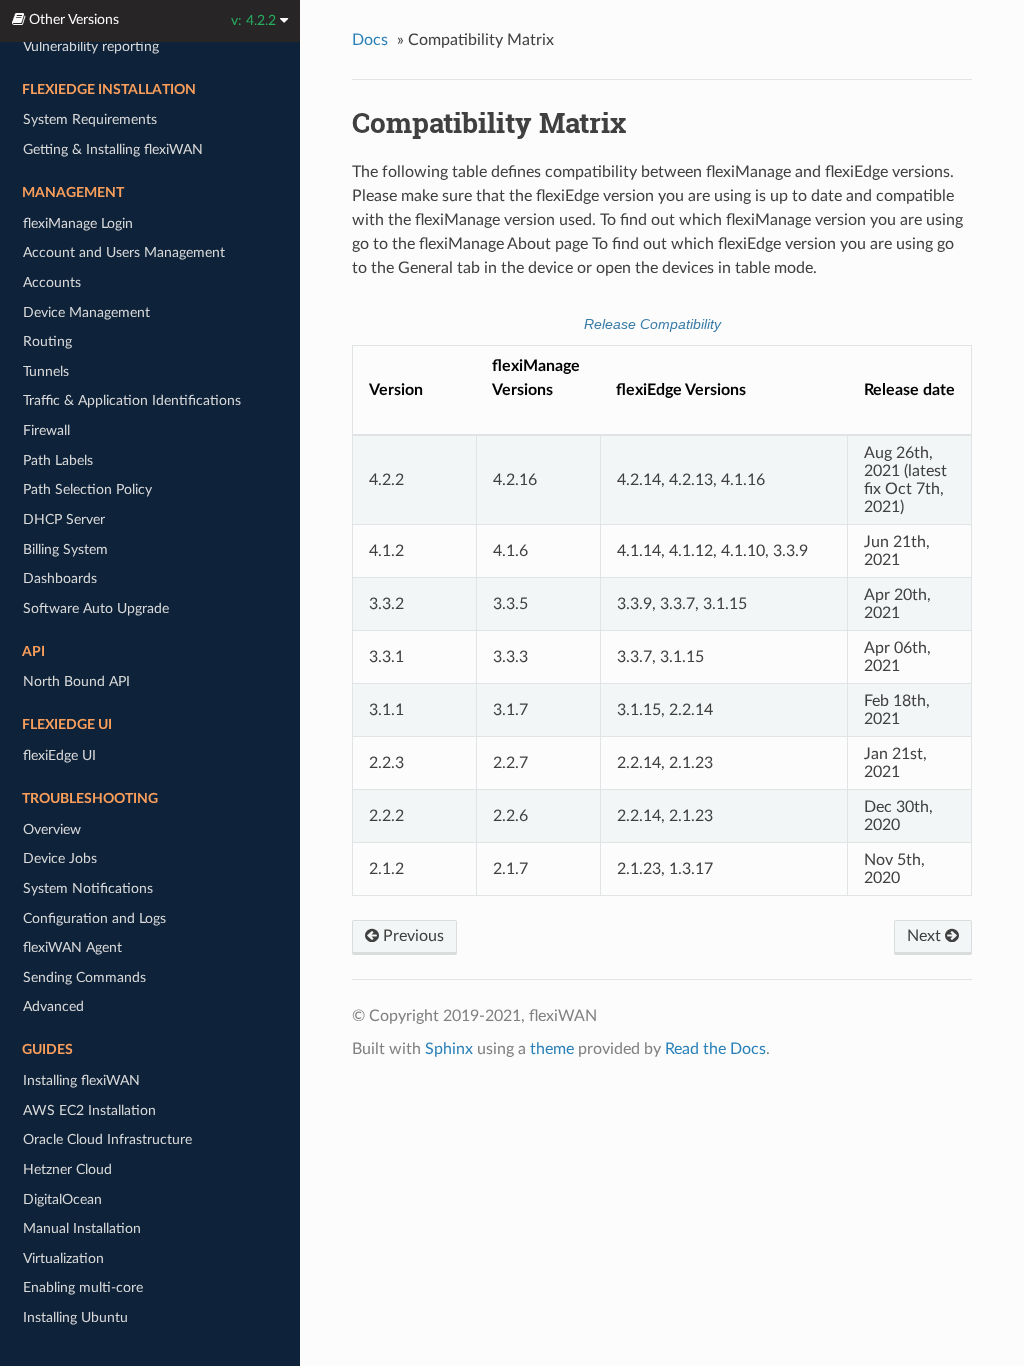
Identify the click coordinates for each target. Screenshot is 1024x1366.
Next (926, 936)
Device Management (86, 312)
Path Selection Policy (87, 489)
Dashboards (60, 578)
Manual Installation (82, 1228)
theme (552, 1049)
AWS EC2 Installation (89, 1110)
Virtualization (63, 1258)
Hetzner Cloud (67, 1169)
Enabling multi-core (83, 1287)
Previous (411, 936)
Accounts (52, 282)
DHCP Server (64, 519)
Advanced (53, 1006)
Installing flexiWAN (81, 1080)
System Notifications (88, 888)
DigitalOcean (62, 1199)
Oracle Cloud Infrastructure (107, 1139)
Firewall (46, 430)
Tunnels (46, 371)
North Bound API (76, 681)
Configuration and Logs (94, 918)
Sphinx (449, 1049)
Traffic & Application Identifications (132, 400)
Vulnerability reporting (91, 46)
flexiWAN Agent (72, 947)
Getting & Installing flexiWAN (113, 149)
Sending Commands (84, 977)
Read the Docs (715, 1049)
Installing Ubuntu (75, 1317)
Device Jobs (60, 858)
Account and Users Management (124, 252)
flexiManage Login (78, 223)
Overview (52, 829)
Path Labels (58, 460)
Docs (370, 40)
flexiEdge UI (59, 755)
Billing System (65, 549)
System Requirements (90, 119)
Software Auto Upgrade (96, 608)
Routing (47, 341)
